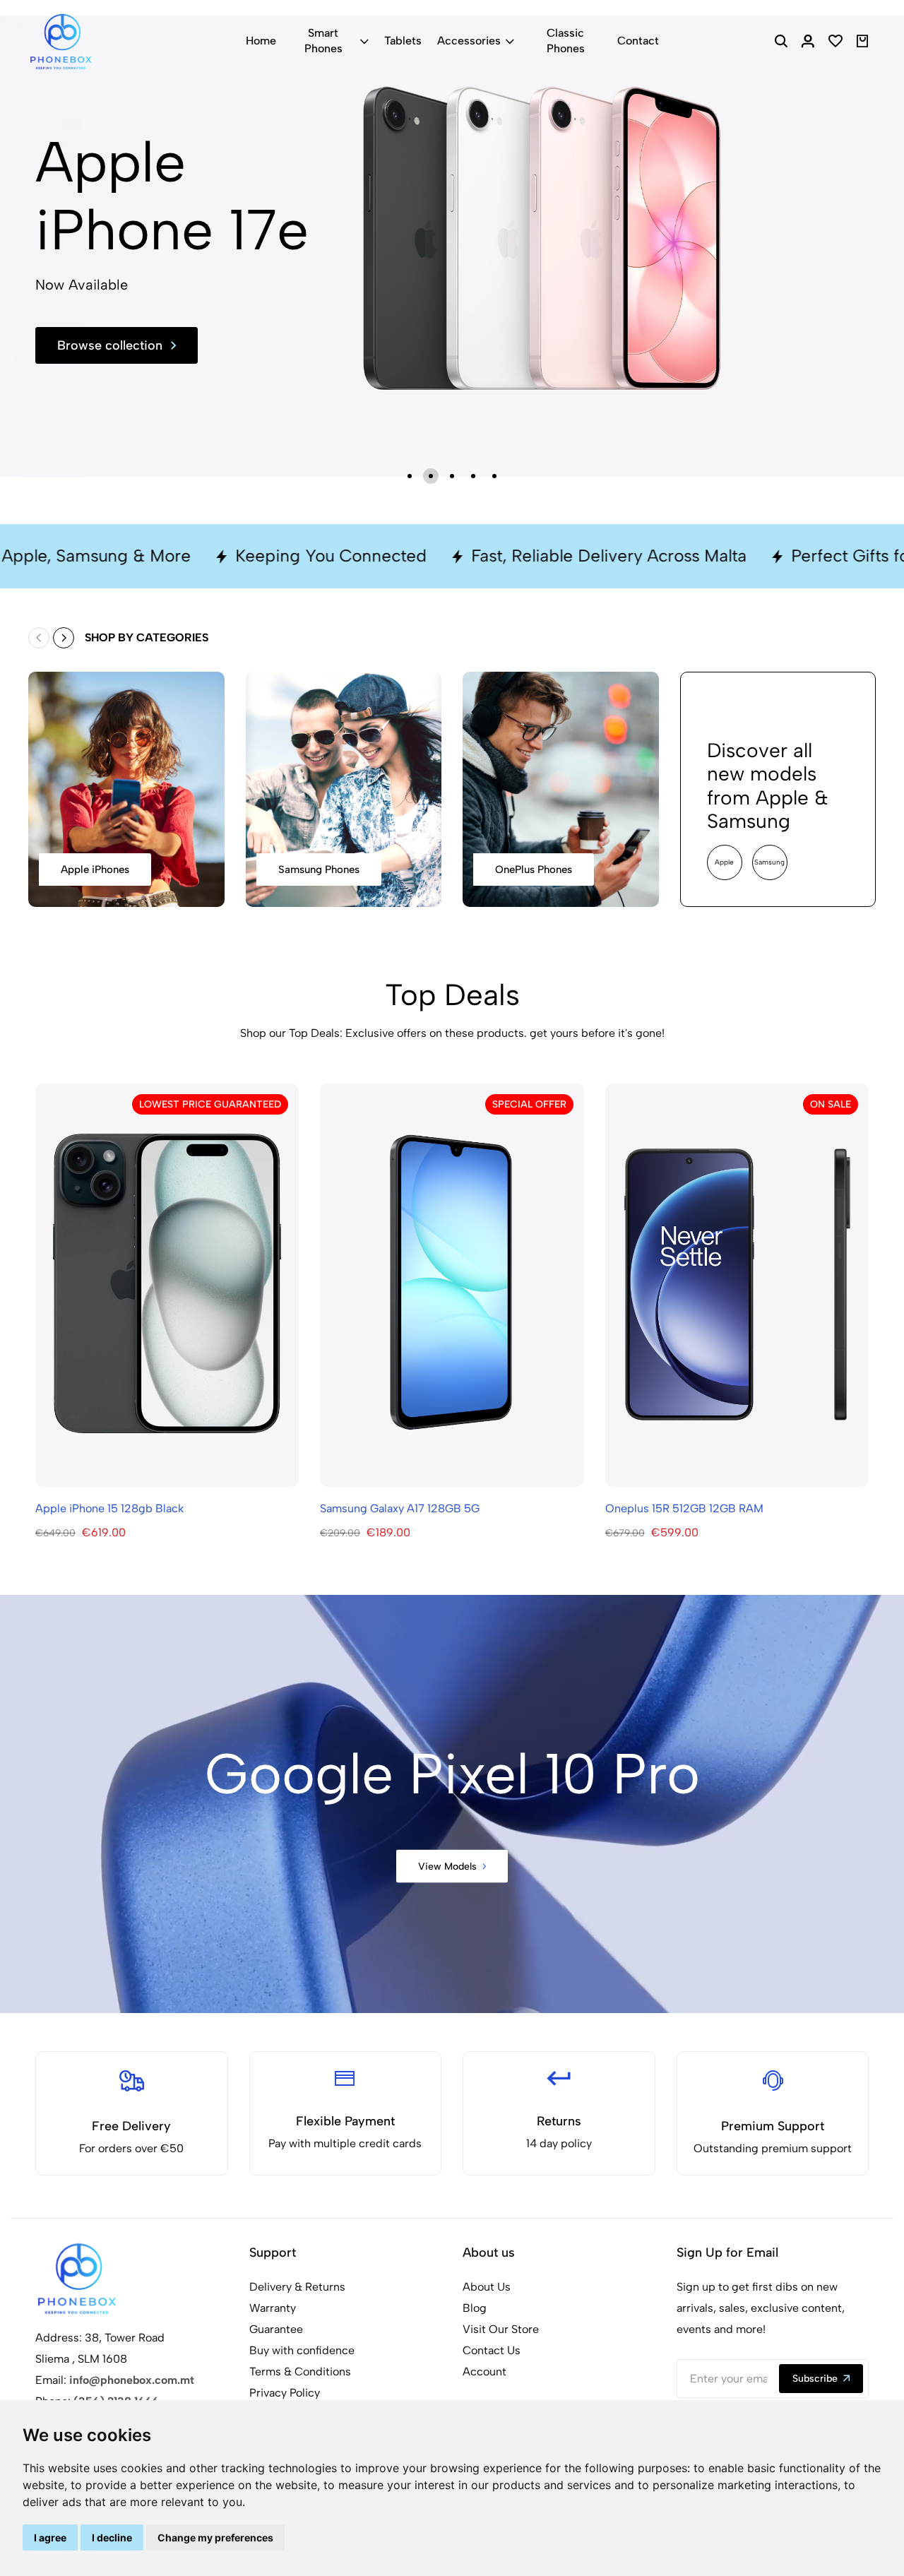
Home (261, 41)
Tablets (403, 41)
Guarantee (276, 2329)
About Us (487, 2287)
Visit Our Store (501, 2329)
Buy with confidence (302, 2350)
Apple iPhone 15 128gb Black (109, 1508)
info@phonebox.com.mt (132, 2380)
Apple (724, 862)
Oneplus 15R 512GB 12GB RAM (684, 1508)
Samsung (769, 862)
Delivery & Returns (297, 2287)
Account (484, 2372)
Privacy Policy (285, 2393)
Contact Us (492, 2350)
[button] (410, 476)
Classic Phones (566, 41)
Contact (638, 41)
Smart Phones (323, 41)
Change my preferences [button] (215, 2538)
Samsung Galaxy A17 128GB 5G (400, 1508)
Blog (475, 2308)
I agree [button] (50, 2538)
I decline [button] (112, 2538)
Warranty (273, 2308)
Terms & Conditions (300, 2372)
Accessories (469, 41)
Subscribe (815, 2379)
